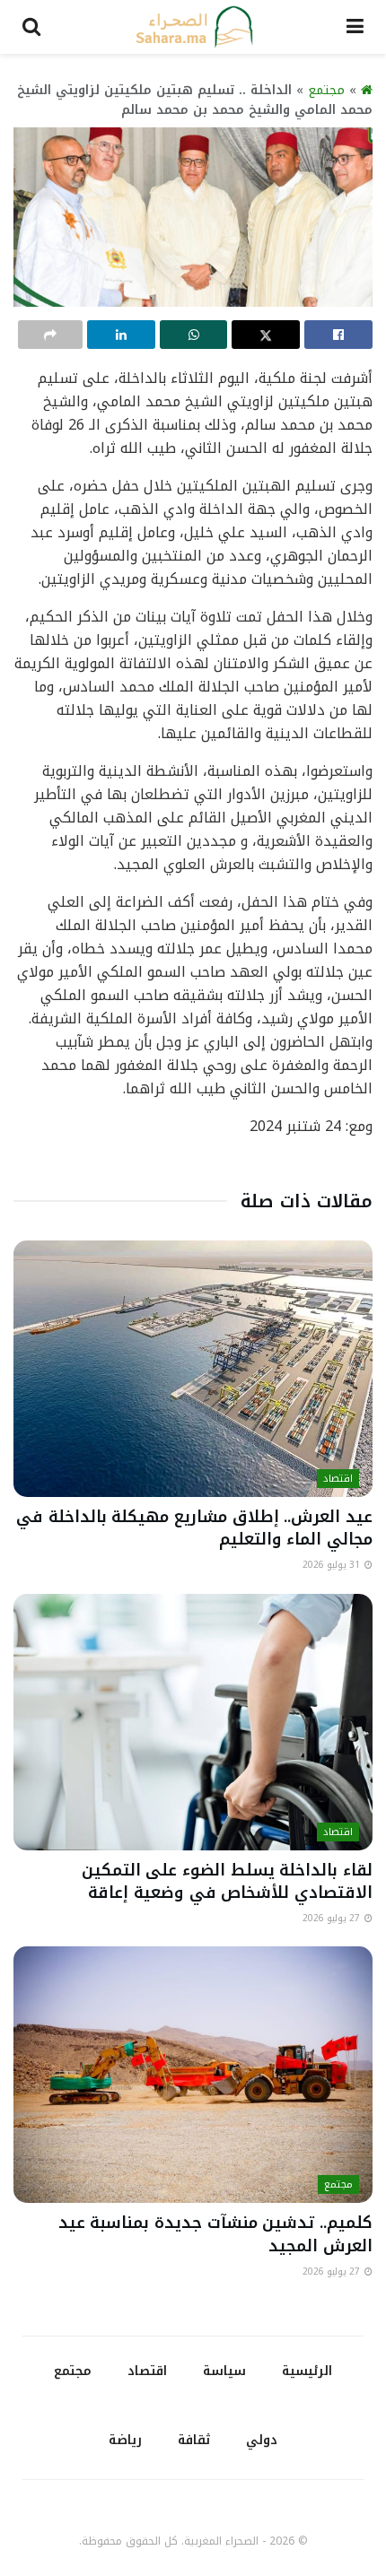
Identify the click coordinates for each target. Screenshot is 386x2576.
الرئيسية (307, 2371)
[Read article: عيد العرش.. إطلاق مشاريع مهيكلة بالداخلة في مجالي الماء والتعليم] (193, 1369)
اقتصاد (338, 1479)
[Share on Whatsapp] (194, 335)
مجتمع (326, 90)
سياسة (224, 2371)
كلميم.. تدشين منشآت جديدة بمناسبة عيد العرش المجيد (215, 2234)
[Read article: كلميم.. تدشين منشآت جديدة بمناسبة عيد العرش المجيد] (193, 2075)
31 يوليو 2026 (333, 1565)
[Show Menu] (355, 27)
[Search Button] (31, 27)
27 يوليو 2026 (333, 1918)
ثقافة (194, 2440)
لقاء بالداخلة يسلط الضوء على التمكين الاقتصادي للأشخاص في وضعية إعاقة (227, 1881)
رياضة (125, 2440)
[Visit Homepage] (194, 27)
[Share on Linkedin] (121, 335)
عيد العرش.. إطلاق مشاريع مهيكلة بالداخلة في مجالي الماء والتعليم (194, 1528)
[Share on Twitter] (266, 335)
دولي (262, 2440)
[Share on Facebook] (338, 335)
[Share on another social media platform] (50, 335)
